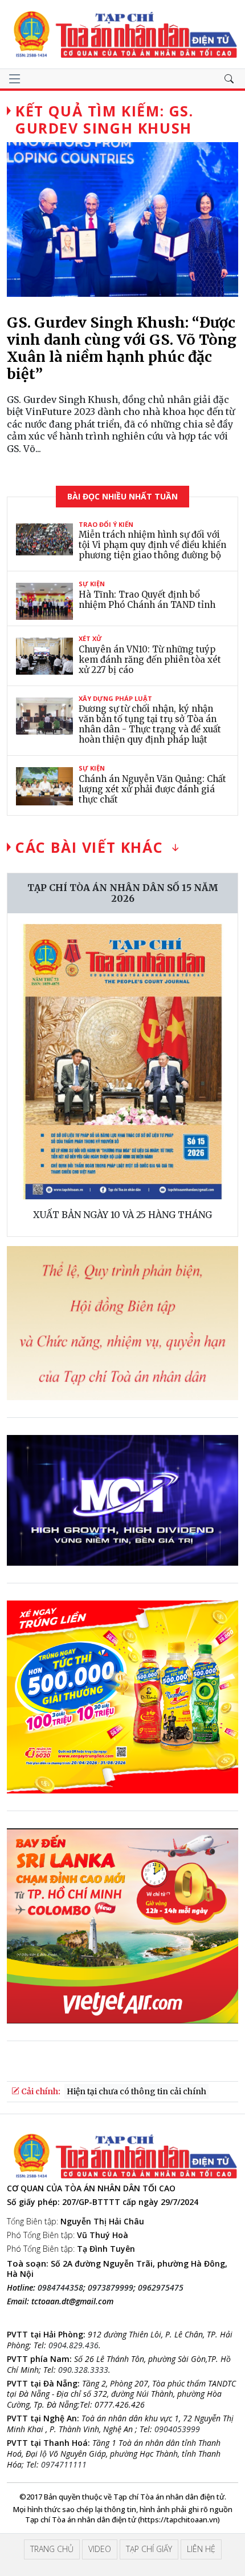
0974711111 (64, 2464)
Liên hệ (201, 2549)
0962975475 (161, 2287)
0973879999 (111, 2287)
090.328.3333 (83, 2370)
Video (100, 2549)
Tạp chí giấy (149, 2549)
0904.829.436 (73, 2345)
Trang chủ (52, 2549)
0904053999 (177, 2429)
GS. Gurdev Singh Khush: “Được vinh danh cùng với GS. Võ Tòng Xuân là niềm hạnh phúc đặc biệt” (122, 348)
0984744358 (60, 2287)
